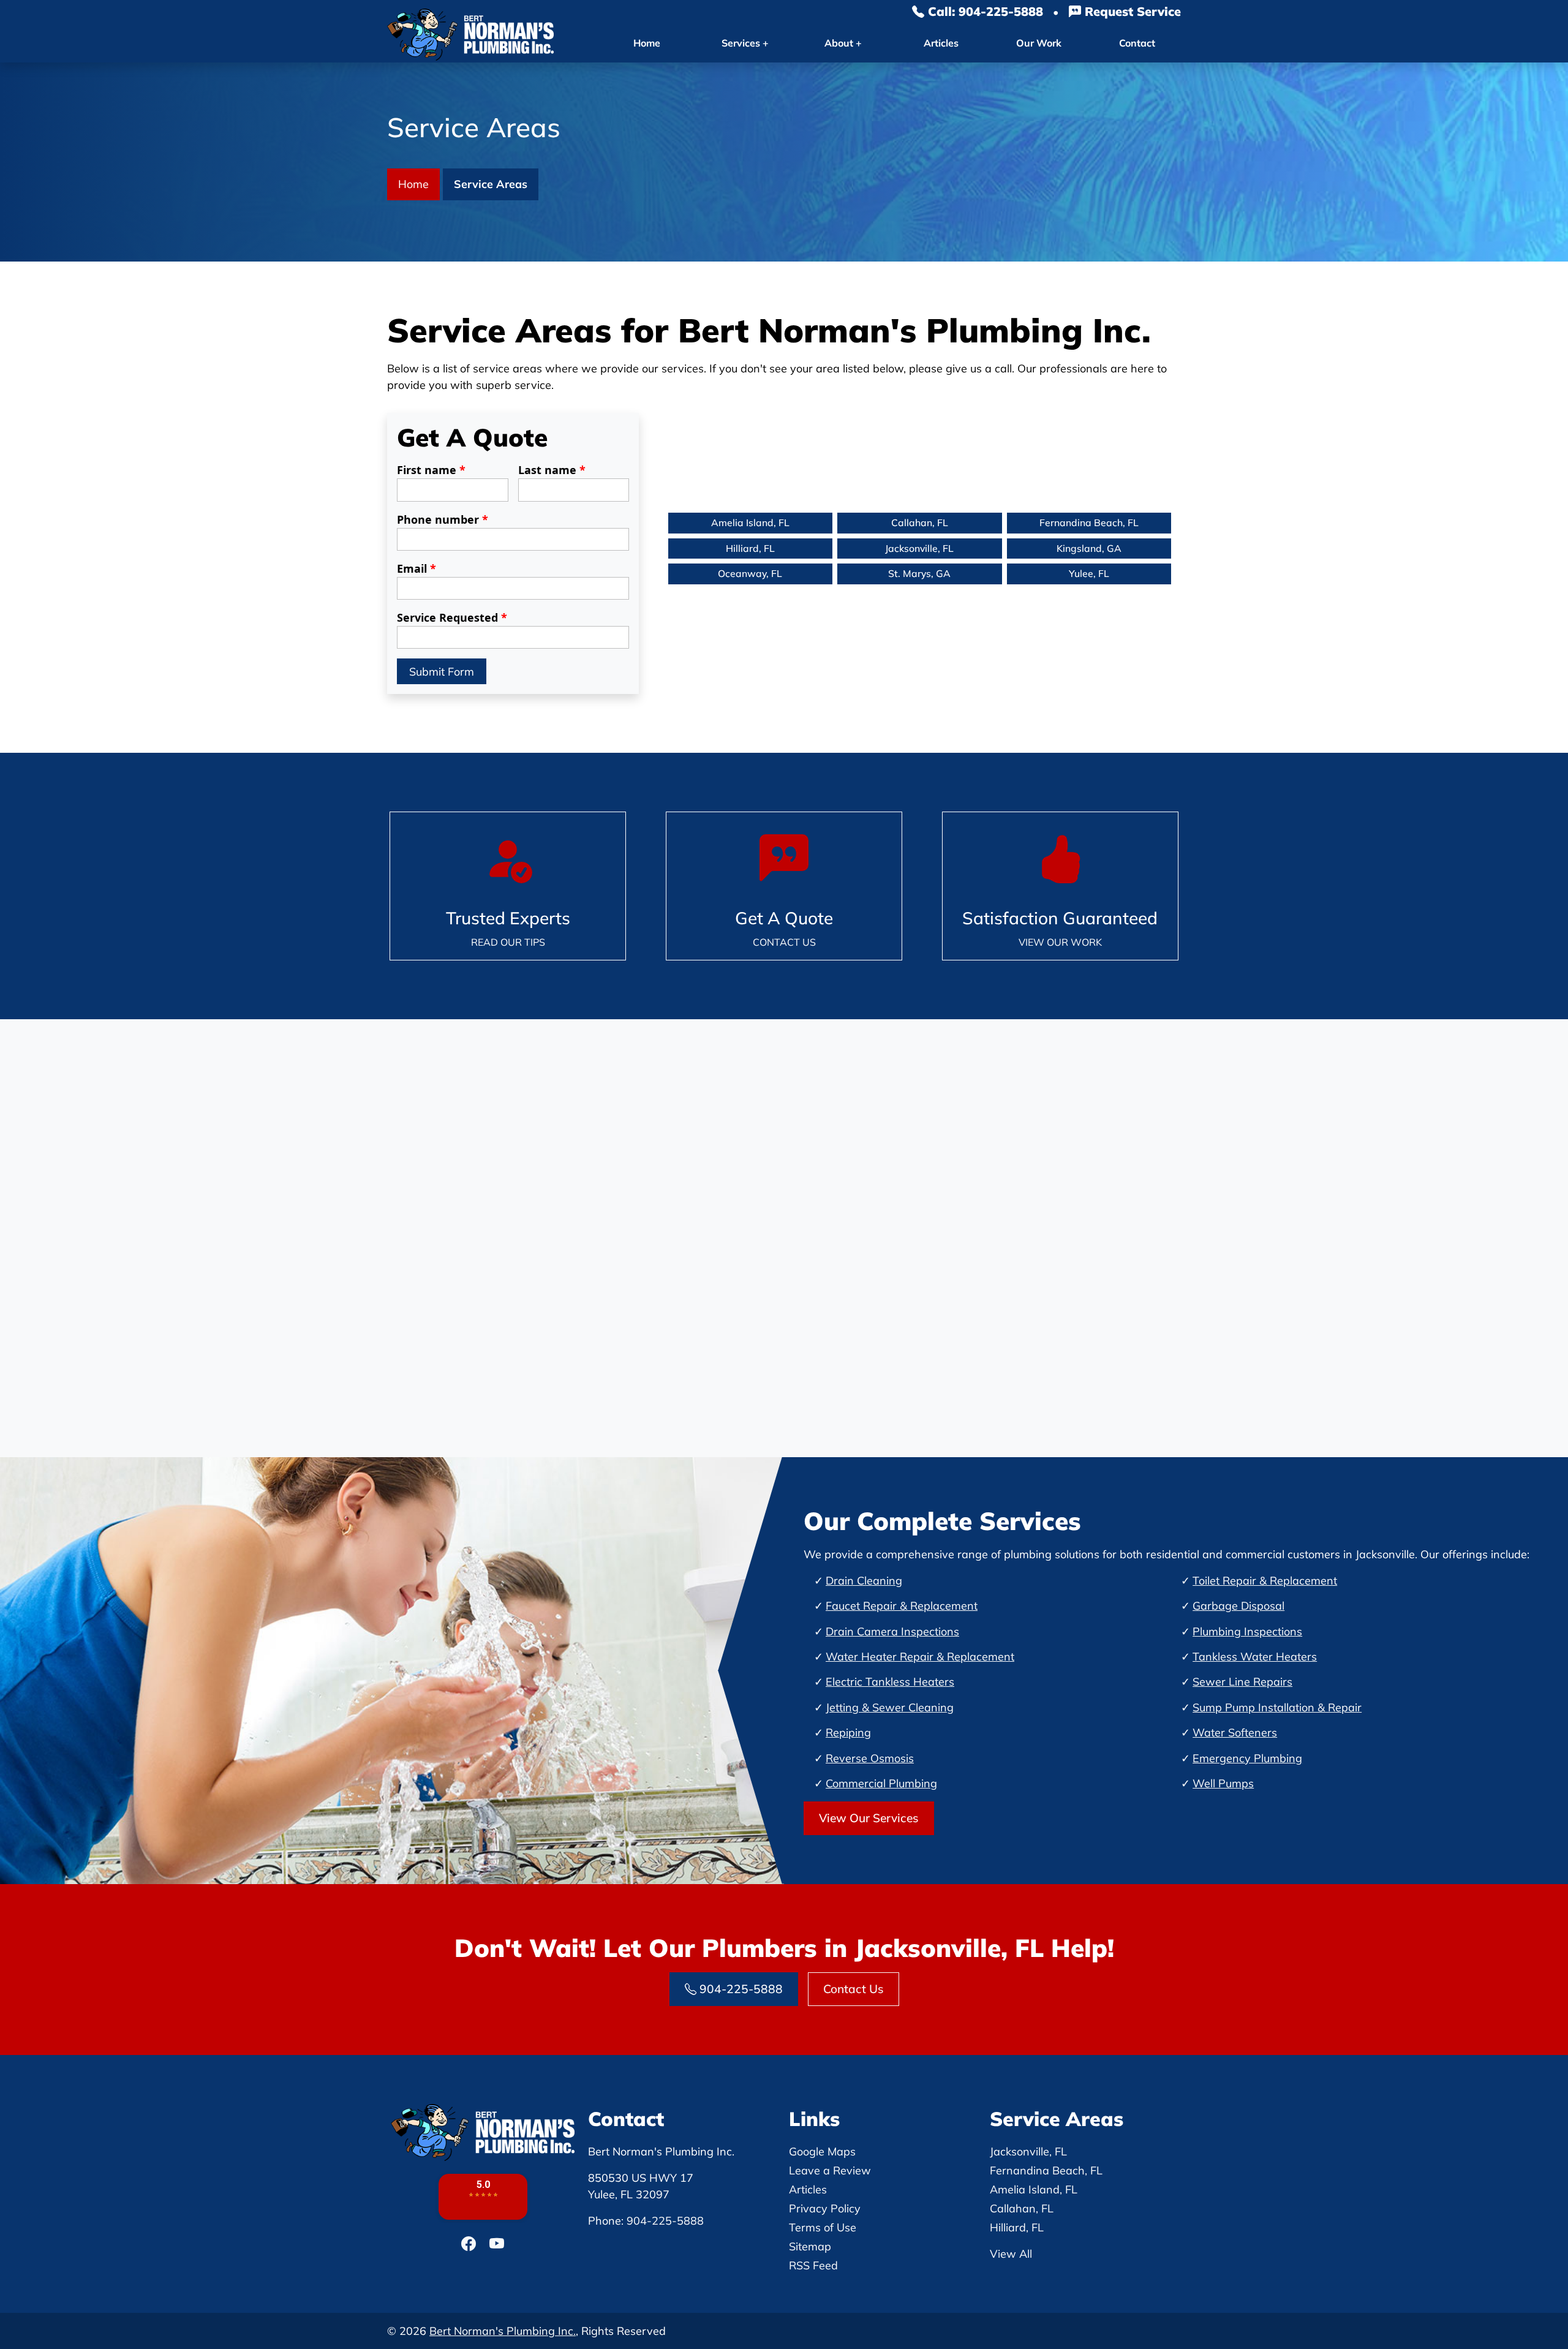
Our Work (1039, 43)
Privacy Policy (825, 2208)
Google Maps (822, 2151)
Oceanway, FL (750, 573)
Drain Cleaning (864, 1581)
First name (431, 470)
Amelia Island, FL (750, 522)
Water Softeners (1235, 1733)
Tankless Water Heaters (1255, 1657)
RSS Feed (813, 2265)
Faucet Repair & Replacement (902, 1606)
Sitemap (810, 2246)
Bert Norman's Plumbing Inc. (503, 2331)
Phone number (443, 519)
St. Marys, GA (919, 573)
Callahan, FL (920, 522)
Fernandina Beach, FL (1089, 522)
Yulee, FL (1089, 573)
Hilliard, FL (750, 548)
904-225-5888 (740, 1989)
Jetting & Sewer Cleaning (890, 1707)
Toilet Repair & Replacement (1265, 1581)
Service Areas (491, 184)
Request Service (1131, 11)
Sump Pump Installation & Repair (1277, 1707)
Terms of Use (823, 2227)
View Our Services (869, 1818)
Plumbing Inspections (1247, 1631)
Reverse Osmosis (870, 1758)
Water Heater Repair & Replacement (920, 1657)
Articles (941, 43)
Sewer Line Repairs (1242, 1682)
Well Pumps (1223, 1783)
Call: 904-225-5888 (984, 11)
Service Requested (452, 617)
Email (417, 568)
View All (1011, 2254)
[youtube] (497, 2244)
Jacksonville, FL (919, 548)
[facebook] (470, 2244)
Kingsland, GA (1089, 548)
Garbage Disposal (1238, 1606)
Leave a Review (830, 2170)
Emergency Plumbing (1247, 1758)
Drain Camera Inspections (892, 1631)
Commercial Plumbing (881, 1783)
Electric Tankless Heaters (890, 1682)
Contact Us (854, 1989)
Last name (552, 470)
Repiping (848, 1733)
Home (647, 43)
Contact (1137, 43)
